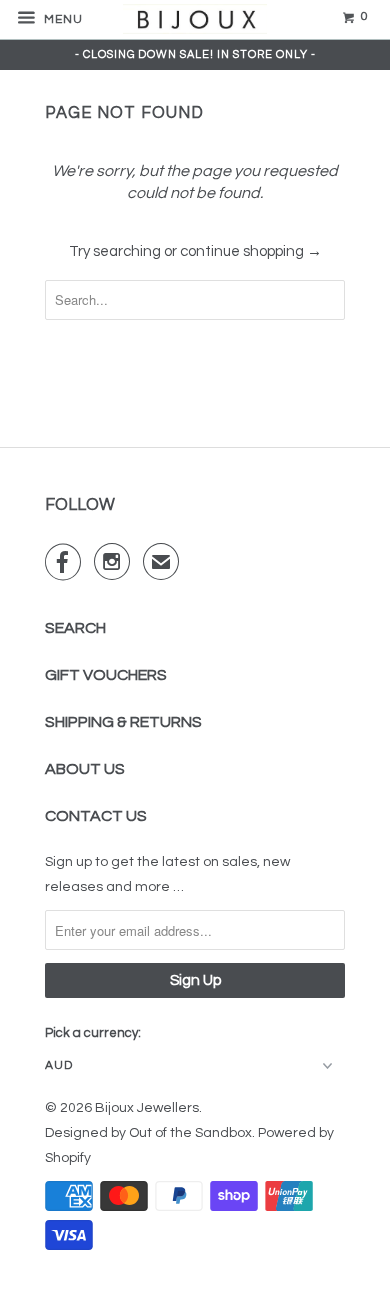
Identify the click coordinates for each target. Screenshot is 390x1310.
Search (75, 628)
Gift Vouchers (106, 675)
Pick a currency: (93, 1033)
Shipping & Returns (123, 722)
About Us (85, 769)
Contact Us (96, 816)
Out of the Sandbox (190, 1133)
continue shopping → (251, 251)
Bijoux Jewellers (147, 1108)
